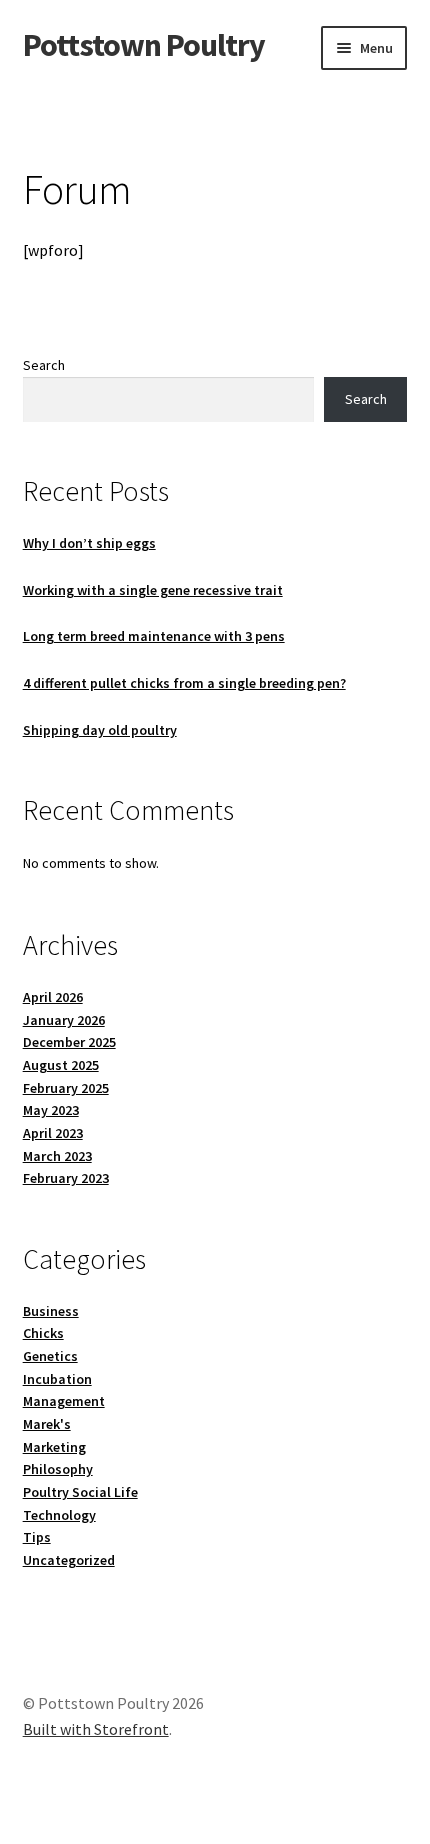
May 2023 (51, 1110)
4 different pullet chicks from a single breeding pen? (184, 683)
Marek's (47, 1424)
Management (64, 1401)
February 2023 (66, 1178)
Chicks (43, 1333)
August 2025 (61, 1065)
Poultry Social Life (80, 1492)
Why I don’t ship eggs (89, 543)
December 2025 (69, 1042)
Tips (37, 1537)
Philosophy (58, 1469)
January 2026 (64, 1020)
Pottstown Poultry (144, 45)
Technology (59, 1515)
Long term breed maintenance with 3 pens (154, 636)
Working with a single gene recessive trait (153, 590)
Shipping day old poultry (100, 730)
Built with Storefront (96, 1729)
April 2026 (53, 997)
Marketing (54, 1447)
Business (51, 1311)
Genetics (50, 1356)
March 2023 (57, 1156)
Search (44, 365)
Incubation (57, 1379)
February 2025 (66, 1088)
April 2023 (53, 1133)
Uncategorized (69, 1560)
